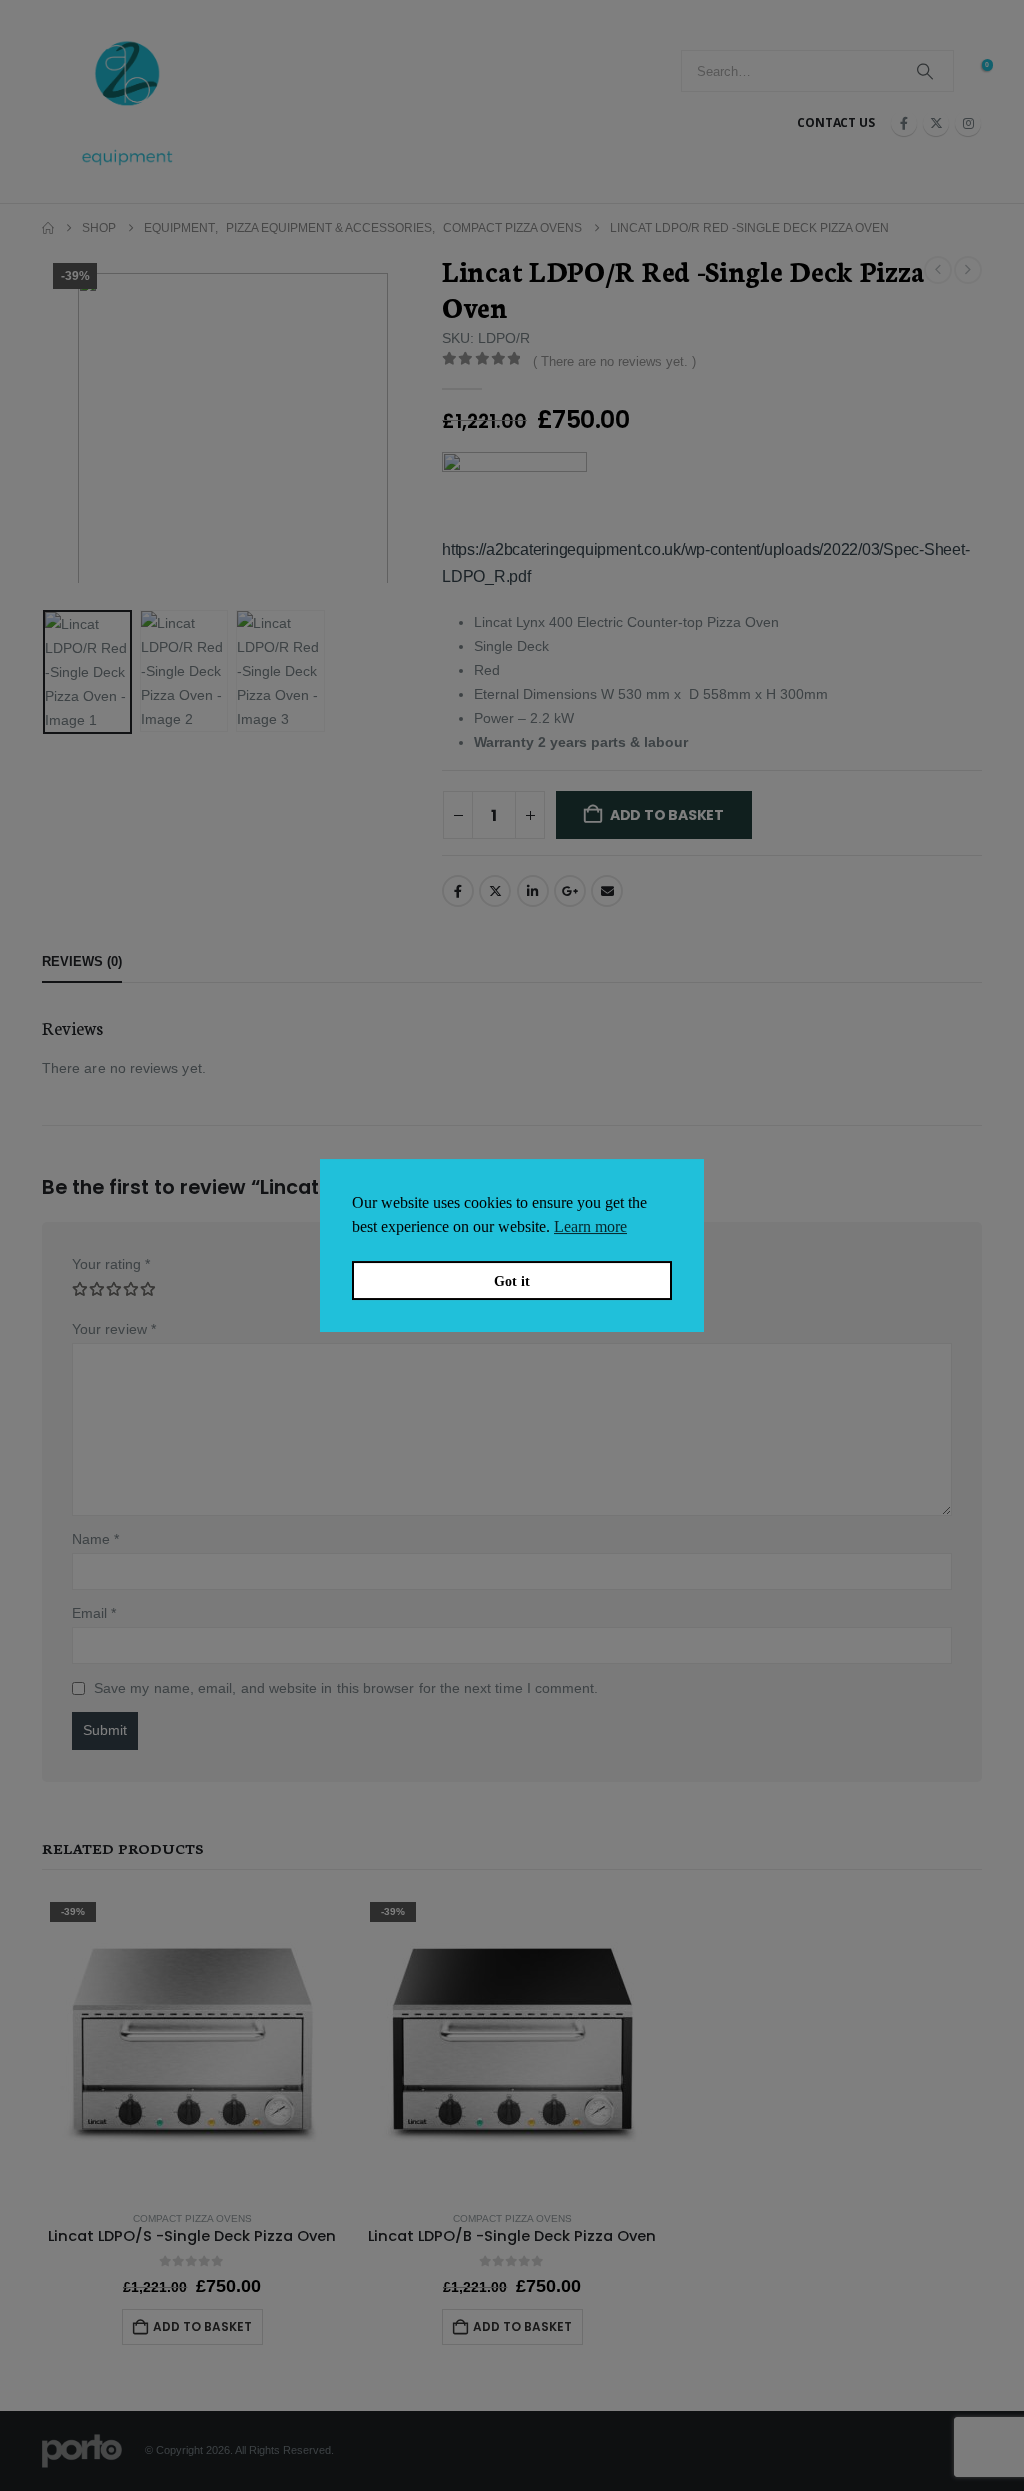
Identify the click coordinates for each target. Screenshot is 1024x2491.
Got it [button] (512, 1281)
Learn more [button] (590, 1226)
